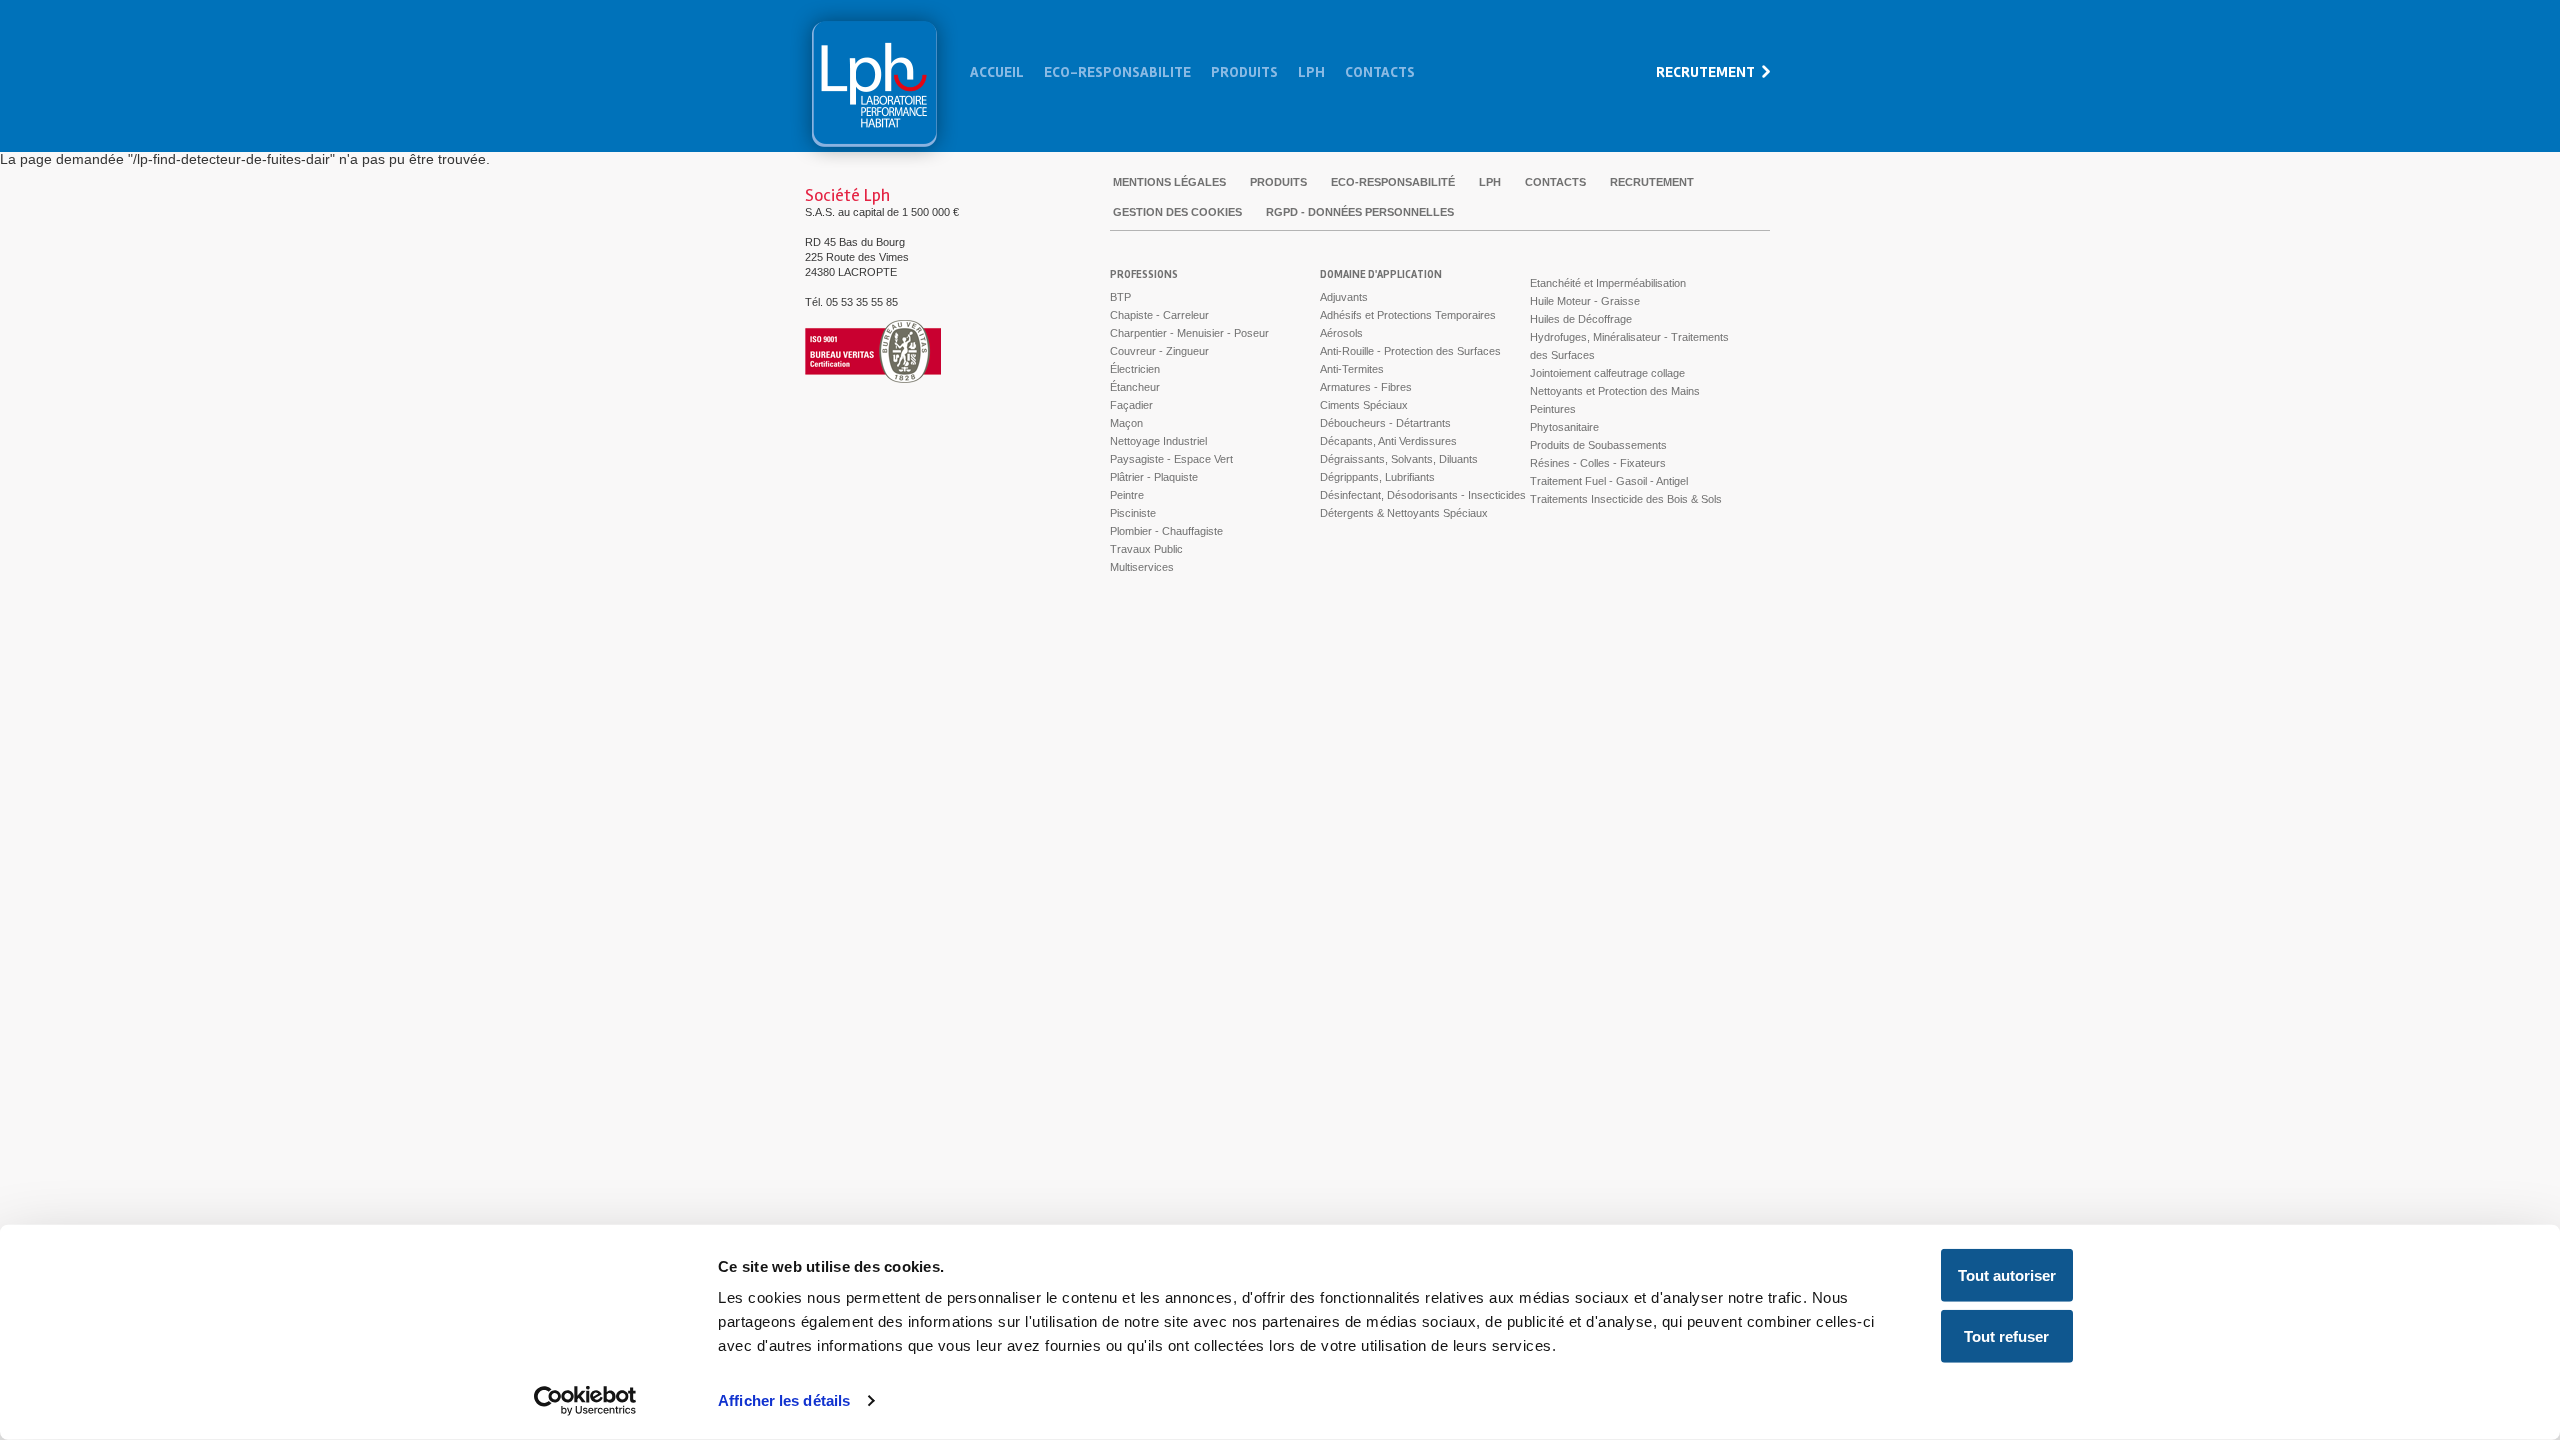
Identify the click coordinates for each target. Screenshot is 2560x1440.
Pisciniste (1133, 513)
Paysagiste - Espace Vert (1171, 459)
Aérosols (1341, 333)
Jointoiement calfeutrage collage (1607, 373)
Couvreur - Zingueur (1159, 351)
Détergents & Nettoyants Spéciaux (1404, 513)
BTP (1120, 297)
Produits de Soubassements (1598, 445)
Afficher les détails (784, 1400)
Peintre (1127, 495)
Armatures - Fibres (1366, 387)
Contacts (1380, 72)
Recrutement (1705, 72)
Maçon (1126, 423)
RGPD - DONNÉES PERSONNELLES (1360, 212)
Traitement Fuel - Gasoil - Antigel (1609, 481)
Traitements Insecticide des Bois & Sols (1626, 499)
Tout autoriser (2007, 1275)
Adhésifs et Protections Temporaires (1408, 315)
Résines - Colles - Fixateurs (1598, 463)
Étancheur (1135, 387)
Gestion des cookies (1177, 212)
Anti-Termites (1352, 369)
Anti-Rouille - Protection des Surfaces (1410, 351)
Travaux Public (1146, 549)
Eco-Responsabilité (1393, 182)
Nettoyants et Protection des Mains (1615, 391)
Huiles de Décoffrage (1581, 319)
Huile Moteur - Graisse (1585, 301)
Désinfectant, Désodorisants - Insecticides (1423, 495)
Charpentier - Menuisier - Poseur (1189, 333)
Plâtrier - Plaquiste (1154, 477)
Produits (1244, 72)
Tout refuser (2006, 1336)
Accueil (997, 72)
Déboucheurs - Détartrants (1385, 423)
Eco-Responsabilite (1117, 72)
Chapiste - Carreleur (1159, 315)
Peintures (1553, 409)
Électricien (1135, 369)
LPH (1490, 182)
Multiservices (1142, 567)
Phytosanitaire (1564, 427)
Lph (874, 84)
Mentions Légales (1169, 182)
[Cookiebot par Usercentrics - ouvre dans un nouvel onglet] (585, 1401)
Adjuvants (1344, 297)
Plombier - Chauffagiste (1166, 531)
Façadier (1131, 405)
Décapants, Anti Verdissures (1388, 441)
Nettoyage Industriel (1158, 441)
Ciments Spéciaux (1364, 405)
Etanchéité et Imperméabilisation (1608, 283)
